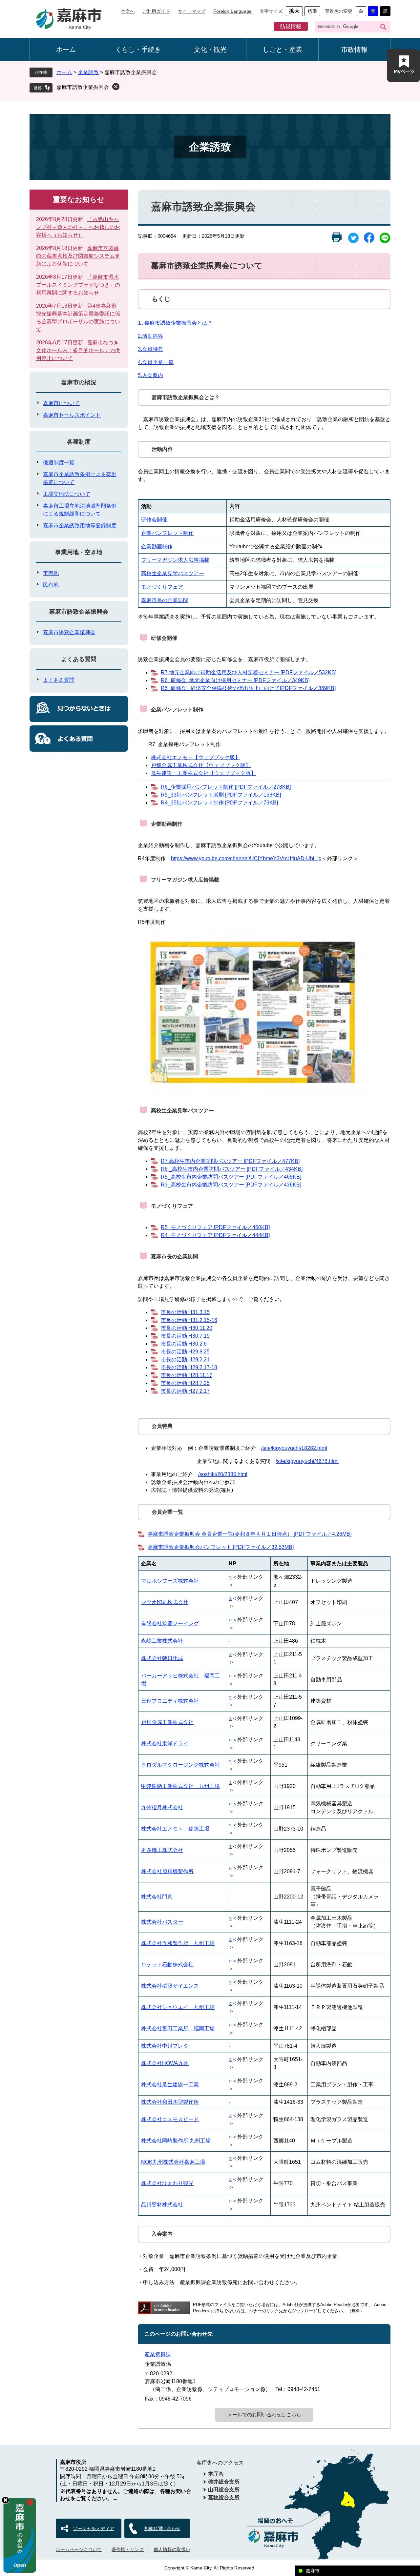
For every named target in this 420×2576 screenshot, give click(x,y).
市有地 (51, 573)
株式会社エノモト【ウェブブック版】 (196, 757)
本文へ (128, 11)
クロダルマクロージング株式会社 (180, 1765)
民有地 (51, 585)
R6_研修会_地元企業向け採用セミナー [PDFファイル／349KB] (235, 680)
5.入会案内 (150, 375)
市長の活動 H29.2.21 (185, 1359)
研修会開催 (154, 520)
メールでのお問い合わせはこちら (264, 2414)
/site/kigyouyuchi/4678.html (307, 1461)
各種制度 (79, 442)
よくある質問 (79, 659)
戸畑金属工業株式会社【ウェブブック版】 (201, 765)
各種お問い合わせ (162, 2528)
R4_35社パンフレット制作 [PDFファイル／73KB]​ (219, 803)
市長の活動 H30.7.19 (185, 1336)
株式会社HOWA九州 (165, 2063)
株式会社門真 (157, 1897)
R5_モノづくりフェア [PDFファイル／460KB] (215, 1227)
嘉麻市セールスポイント (72, 415)
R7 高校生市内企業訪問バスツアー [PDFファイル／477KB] (230, 1161)
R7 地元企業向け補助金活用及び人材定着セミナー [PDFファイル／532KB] (249, 672)
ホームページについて (79, 2549)
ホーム (66, 50)
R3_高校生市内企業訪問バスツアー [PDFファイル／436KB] (231, 1185)
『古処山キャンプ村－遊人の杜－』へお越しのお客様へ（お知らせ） (78, 227)
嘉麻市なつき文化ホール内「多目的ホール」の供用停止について (78, 350)
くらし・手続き (138, 50)
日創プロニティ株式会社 (170, 1701)
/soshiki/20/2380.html (223, 1474)
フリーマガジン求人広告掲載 (175, 560)
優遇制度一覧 (59, 463)
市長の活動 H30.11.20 (187, 1328)
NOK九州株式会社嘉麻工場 (173, 2162)
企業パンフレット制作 (167, 533)
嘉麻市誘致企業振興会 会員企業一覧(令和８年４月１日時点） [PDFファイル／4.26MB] (250, 1534)
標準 (312, 11)
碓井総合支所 (224, 2482)
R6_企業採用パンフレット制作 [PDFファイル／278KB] (226, 787)
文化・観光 (210, 50)
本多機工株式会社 (162, 1850)
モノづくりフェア (162, 587)
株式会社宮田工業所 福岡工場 (178, 2028)
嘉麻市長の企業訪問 (165, 600)
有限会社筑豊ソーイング (170, 1623)
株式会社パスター (162, 1922)
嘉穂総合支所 (224, 2497)
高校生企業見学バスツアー (173, 573)
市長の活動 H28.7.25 (185, 1383)
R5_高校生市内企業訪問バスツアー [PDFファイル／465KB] (231, 1177)
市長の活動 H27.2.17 (185, 1391)
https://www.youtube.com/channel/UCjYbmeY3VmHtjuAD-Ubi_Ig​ (246, 858)
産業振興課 (158, 2354)
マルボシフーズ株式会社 (170, 1581)
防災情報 (291, 26)
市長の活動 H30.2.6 (184, 1344)
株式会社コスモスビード (170, 2119)
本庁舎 (216, 2474)
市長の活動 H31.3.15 (185, 1312)
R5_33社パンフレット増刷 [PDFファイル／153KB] (221, 795)
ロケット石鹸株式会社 (167, 1965)
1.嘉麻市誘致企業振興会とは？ (175, 323)
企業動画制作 (157, 547)
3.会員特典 (150, 349)
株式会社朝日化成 (162, 1658)
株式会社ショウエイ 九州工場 (178, 2007)
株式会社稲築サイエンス (170, 1986)
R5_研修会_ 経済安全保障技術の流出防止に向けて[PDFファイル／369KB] (248, 688)
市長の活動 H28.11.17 (187, 1375)
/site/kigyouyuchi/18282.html (294, 1448)
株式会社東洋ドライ (165, 1744)
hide (5, 2500)
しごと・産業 (283, 50)
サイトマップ (192, 11)
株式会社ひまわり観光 (167, 2183)
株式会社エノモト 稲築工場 (175, 1829)
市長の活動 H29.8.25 (185, 1352)
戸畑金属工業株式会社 (167, 1722)
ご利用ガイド (156, 11)
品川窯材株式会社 (162, 2205)
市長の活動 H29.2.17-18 (189, 1367)
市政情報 (354, 50)
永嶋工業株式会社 (162, 1641)
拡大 (294, 11)
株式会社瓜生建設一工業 (170, 2085)
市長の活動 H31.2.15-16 (189, 1320)
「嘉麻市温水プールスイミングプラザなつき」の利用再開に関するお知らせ (78, 285)
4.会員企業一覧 (156, 362)
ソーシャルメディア (94, 2528)
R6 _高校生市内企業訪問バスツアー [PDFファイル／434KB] (232, 1169)
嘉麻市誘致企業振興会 (83, 87)
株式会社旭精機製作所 (167, 1871)
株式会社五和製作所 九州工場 (178, 1943)
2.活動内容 (150, 336)
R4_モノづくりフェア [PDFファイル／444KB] (215, 1235)
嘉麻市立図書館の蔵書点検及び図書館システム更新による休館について (78, 256)
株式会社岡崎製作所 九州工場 (176, 2141)
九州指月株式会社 (162, 1807)
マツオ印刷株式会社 (165, 1602)
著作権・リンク (128, 2549)
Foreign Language (232, 11)
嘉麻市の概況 (79, 382)
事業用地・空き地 (79, 552)
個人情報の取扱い (172, 2549)
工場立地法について (67, 494)
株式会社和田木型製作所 (170, 2102)
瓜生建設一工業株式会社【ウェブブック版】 (203, 773)
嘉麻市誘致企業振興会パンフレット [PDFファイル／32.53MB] (221, 1547)
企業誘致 (88, 72)
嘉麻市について (61, 403)
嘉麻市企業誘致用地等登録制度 (80, 526)
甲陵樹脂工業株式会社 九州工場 (180, 1786)
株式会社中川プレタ (165, 2046)
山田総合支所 (224, 2490)
